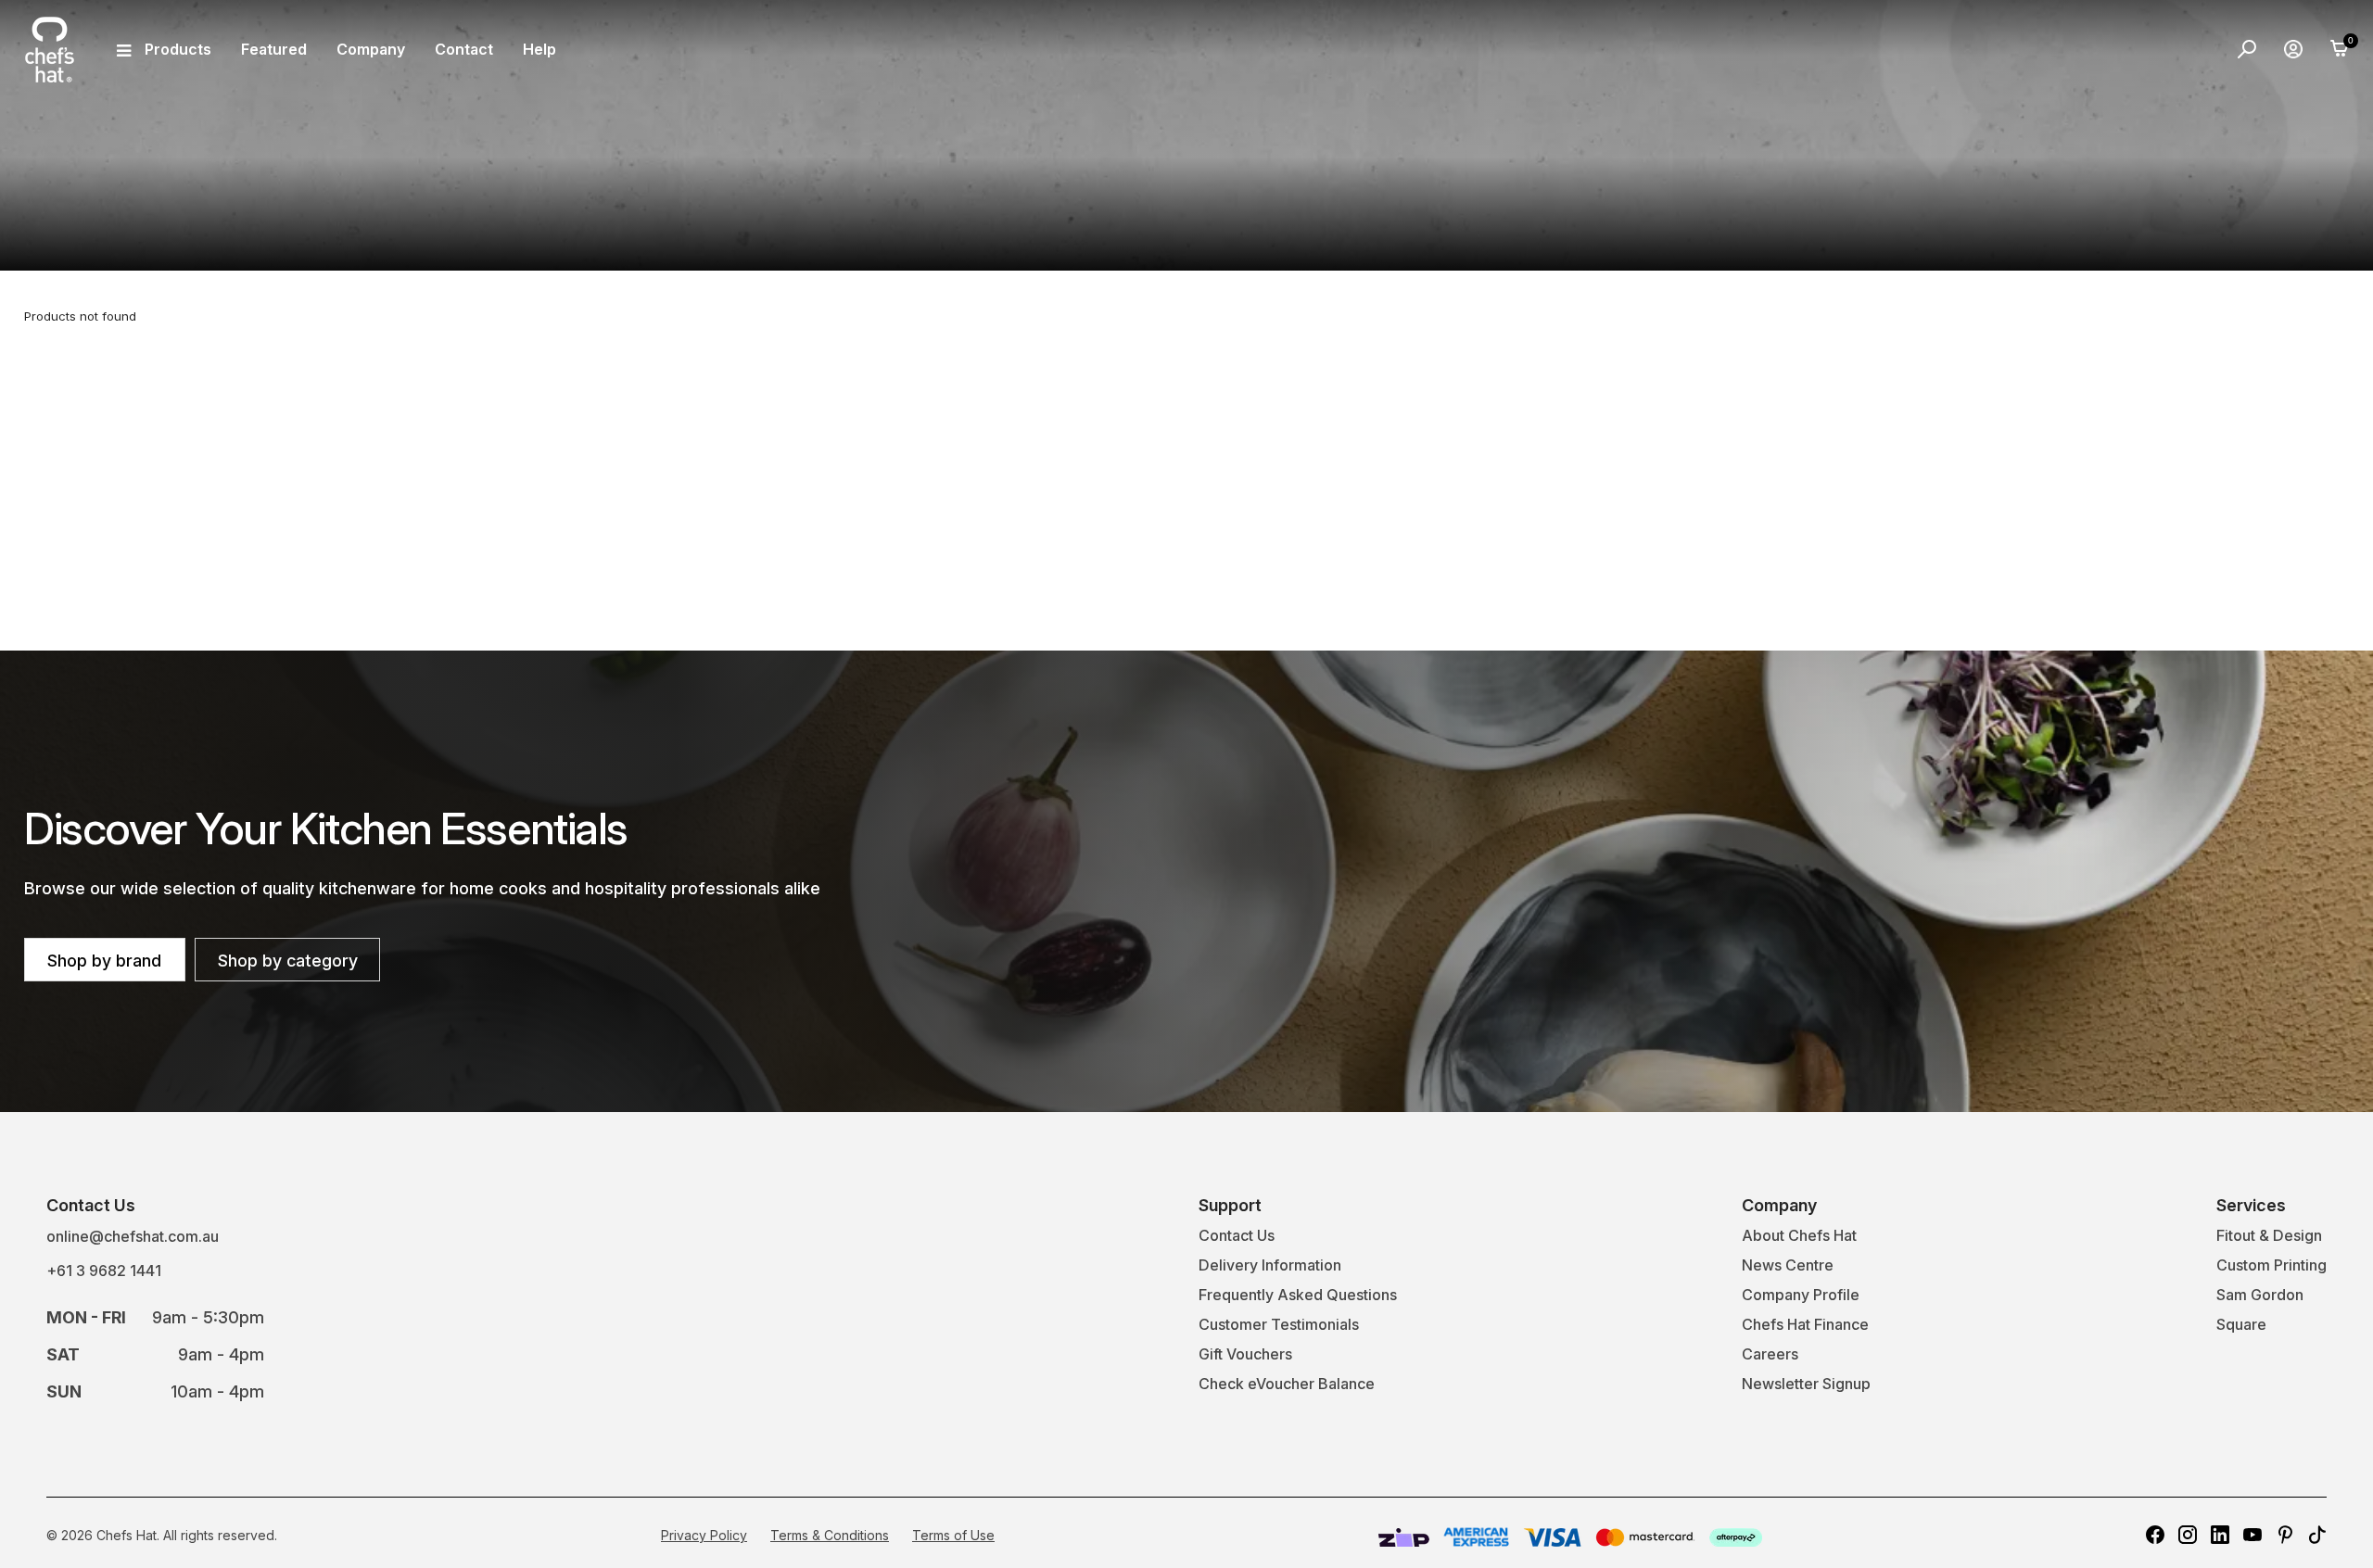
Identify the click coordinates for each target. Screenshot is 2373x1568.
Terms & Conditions (830, 1535)
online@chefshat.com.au (133, 1236)
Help (539, 49)
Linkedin (2220, 1535)
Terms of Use (953, 1535)
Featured (274, 49)
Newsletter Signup (1806, 1384)
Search (2247, 49)
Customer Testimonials (1279, 1324)
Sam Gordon (2260, 1295)
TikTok (2317, 1535)
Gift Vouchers (1245, 1354)
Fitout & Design (2269, 1235)
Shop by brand (104, 961)
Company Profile (1801, 1295)
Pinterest (2285, 1535)
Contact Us (1237, 1235)
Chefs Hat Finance (1805, 1324)
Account (2293, 49)
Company (371, 49)
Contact (464, 49)
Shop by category (288, 961)
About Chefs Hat (1799, 1235)
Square (2241, 1324)
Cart (2340, 49)
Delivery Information (1270, 1265)
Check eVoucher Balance (1287, 1384)
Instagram (2188, 1535)
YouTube (2252, 1535)
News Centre (1788, 1265)
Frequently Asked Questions (1298, 1295)
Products (178, 49)
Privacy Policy (704, 1535)
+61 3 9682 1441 (104, 1271)
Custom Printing (2271, 1265)
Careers (1770, 1354)
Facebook (2155, 1535)
